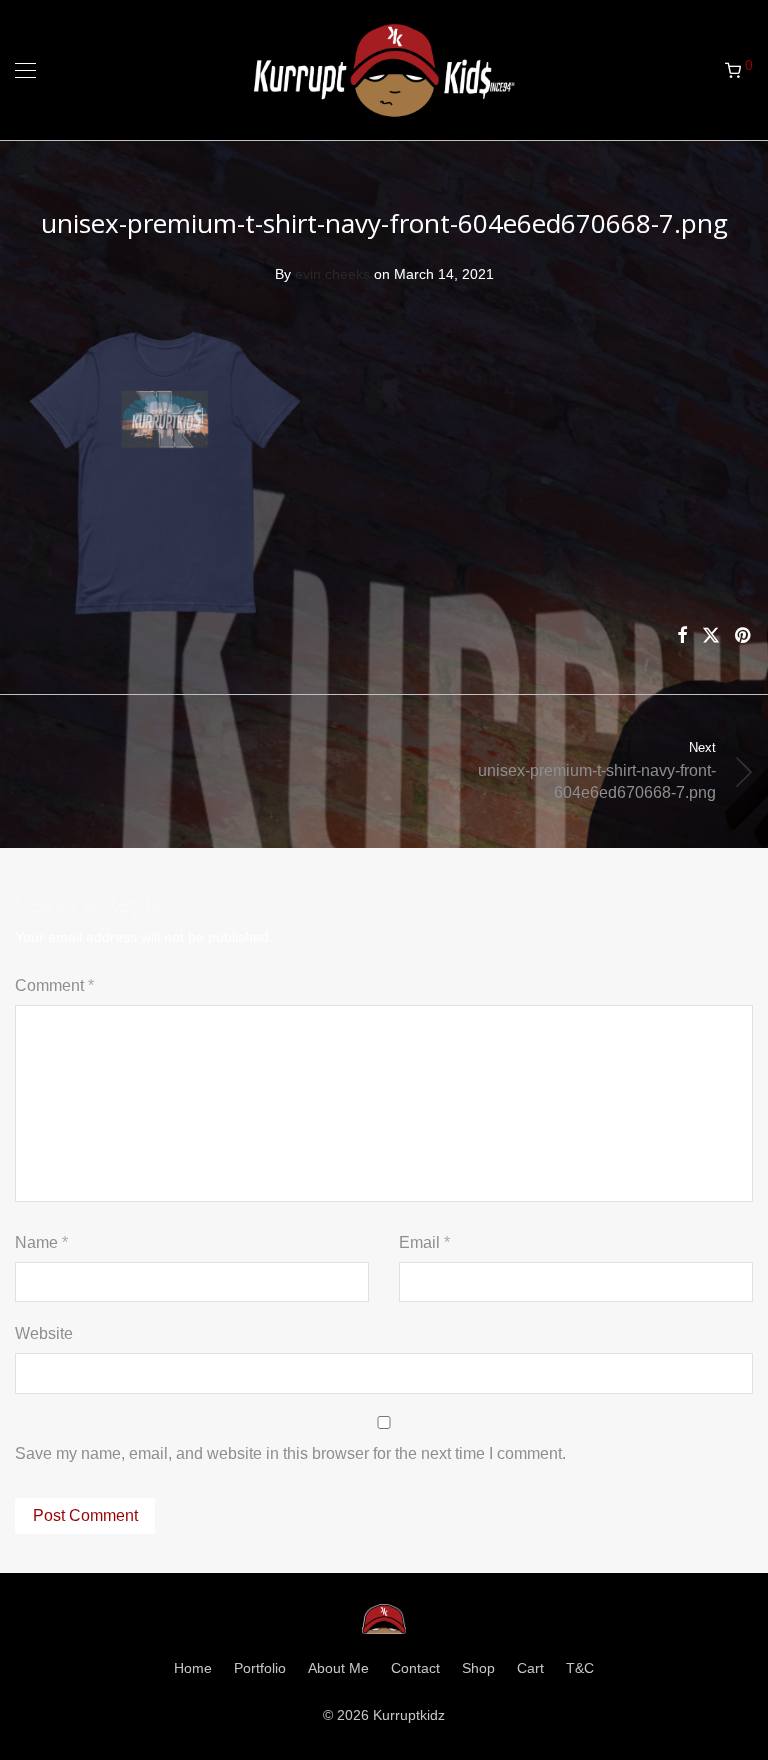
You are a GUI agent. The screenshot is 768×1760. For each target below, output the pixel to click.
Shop (478, 1668)
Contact (415, 1668)
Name (41, 1242)
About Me (338, 1668)
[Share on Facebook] (682, 636)
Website (44, 1333)
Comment (54, 985)
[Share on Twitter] (711, 636)
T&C (580, 1668)
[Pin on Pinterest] (744, 636)
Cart (530, 1668)
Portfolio (260, 1668)
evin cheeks (332, 274)
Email (424, 1242)
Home (193, 1668)
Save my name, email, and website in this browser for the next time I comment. (290, 1453)
